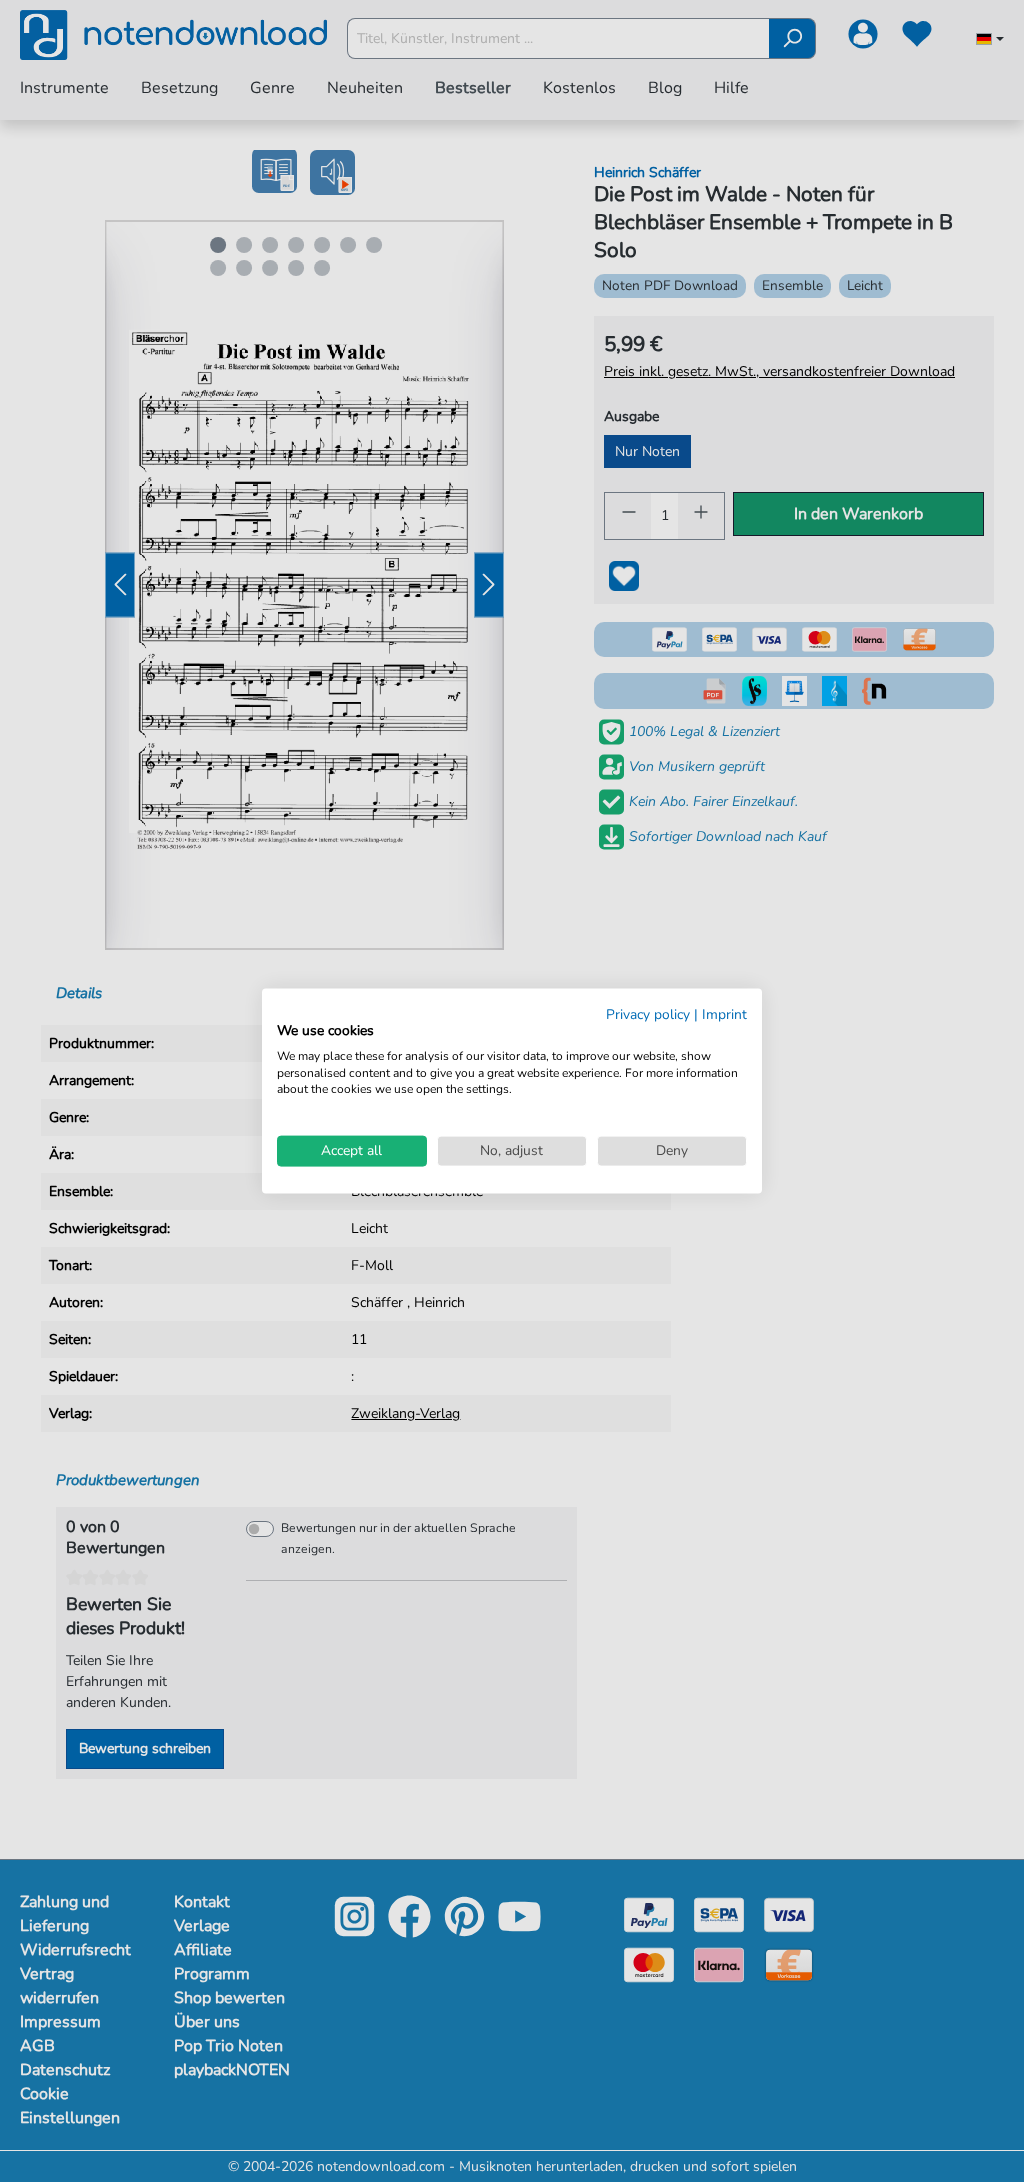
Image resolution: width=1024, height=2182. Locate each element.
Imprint (724, 1014)
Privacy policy (648, 1014)
